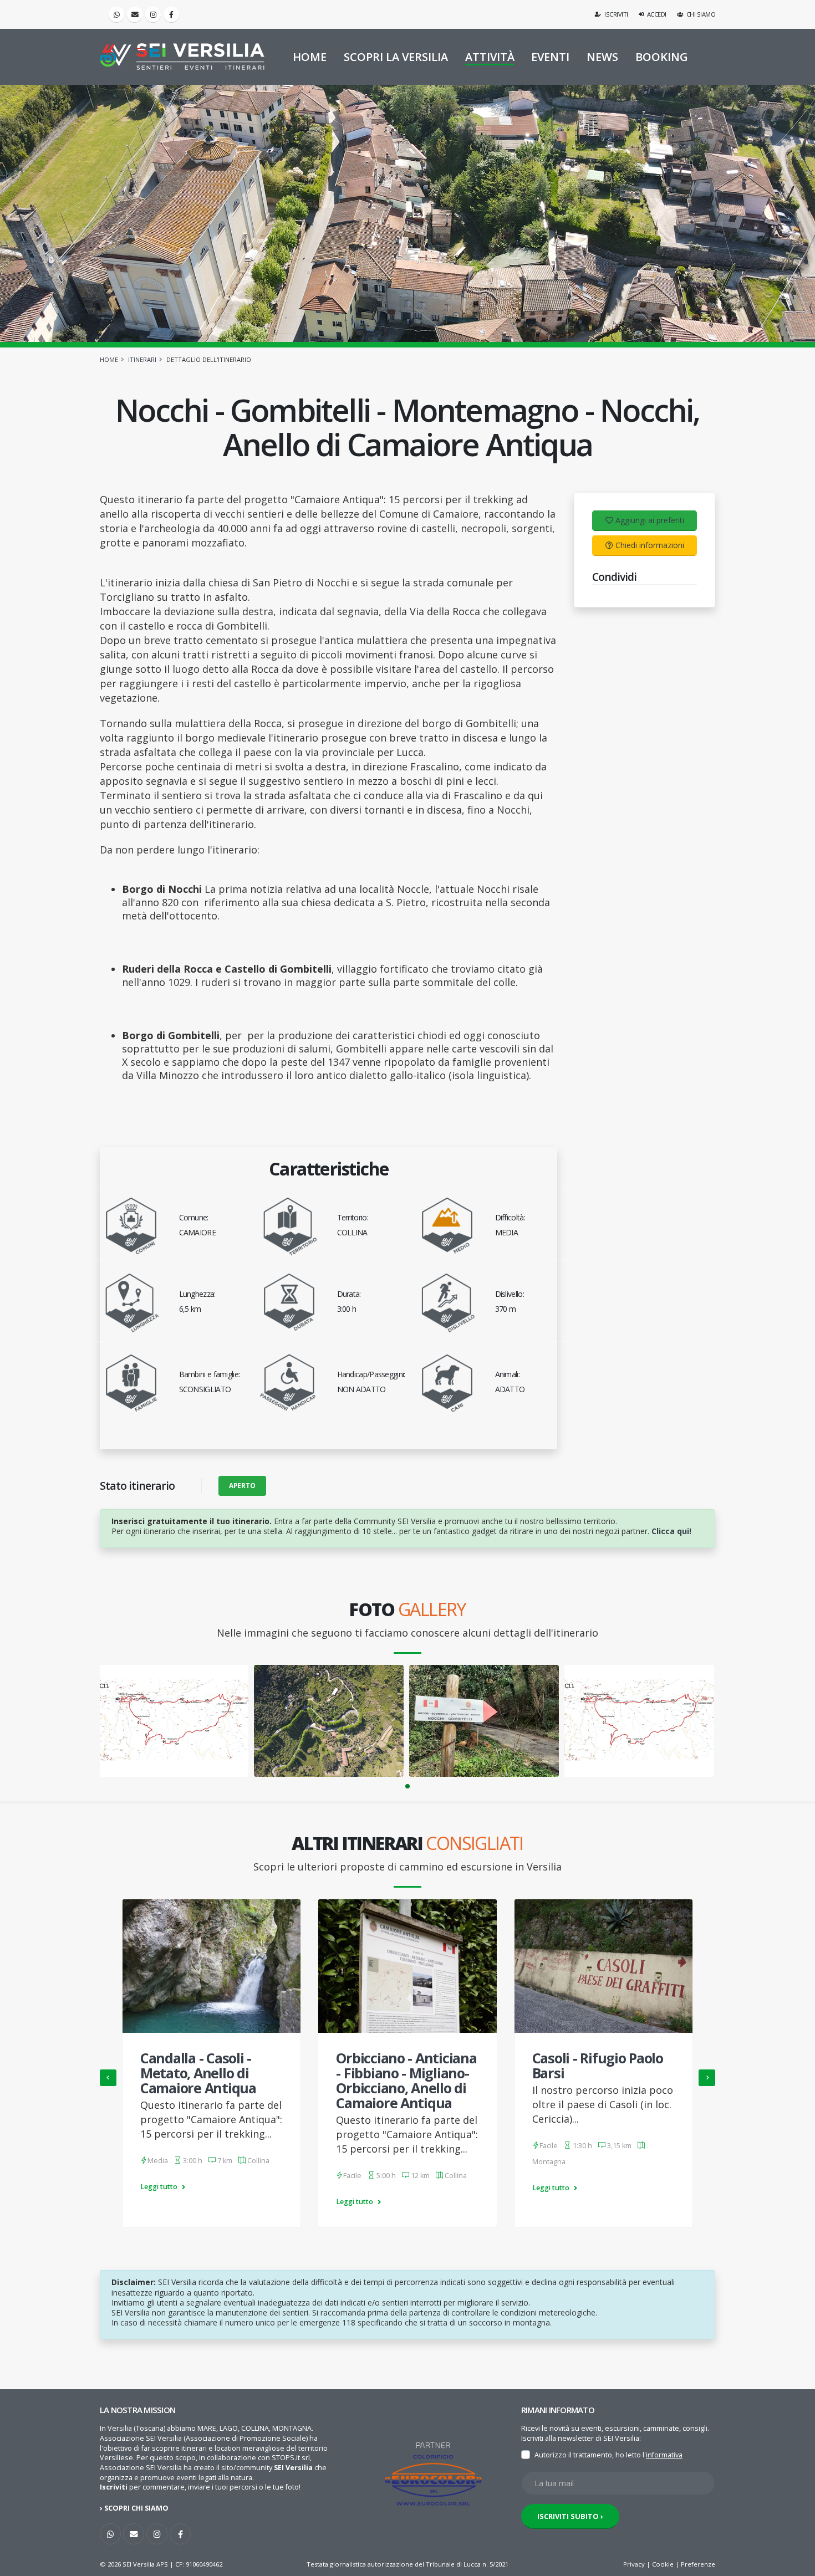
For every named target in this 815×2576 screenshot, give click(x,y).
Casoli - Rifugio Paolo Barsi (598, 2065)
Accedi (656, 14)
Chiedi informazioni (650, 545)
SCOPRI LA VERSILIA (396, 57)
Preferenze (698, 2564)
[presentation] (108, 2078)
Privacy (634, 2564)
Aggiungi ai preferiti (650, 520)
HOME (310, 57)
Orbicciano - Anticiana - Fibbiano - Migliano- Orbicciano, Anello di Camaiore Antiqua (406, 2080)
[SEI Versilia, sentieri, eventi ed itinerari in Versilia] (182, 57)
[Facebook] (171, 14)
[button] (407, 1786)
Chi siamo (700, 14)
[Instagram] (153, 14)
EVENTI (550, 57)
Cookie (663, 2564)
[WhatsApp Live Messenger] (116, 14)
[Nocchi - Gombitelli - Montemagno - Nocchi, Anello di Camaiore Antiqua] (329, 1721)
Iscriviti (616, 14)
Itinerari (142, 359)
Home (109, 359)
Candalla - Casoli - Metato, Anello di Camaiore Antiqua (198, 2073)
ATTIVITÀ (490, 57)
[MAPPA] (174, 1721)
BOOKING (662, 57)
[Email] (135, 14)
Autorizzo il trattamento (573, 2455)
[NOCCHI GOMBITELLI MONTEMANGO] (484, 1721)
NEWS (602, 57)
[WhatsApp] (110, 2534)
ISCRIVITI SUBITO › (570, 2516)
